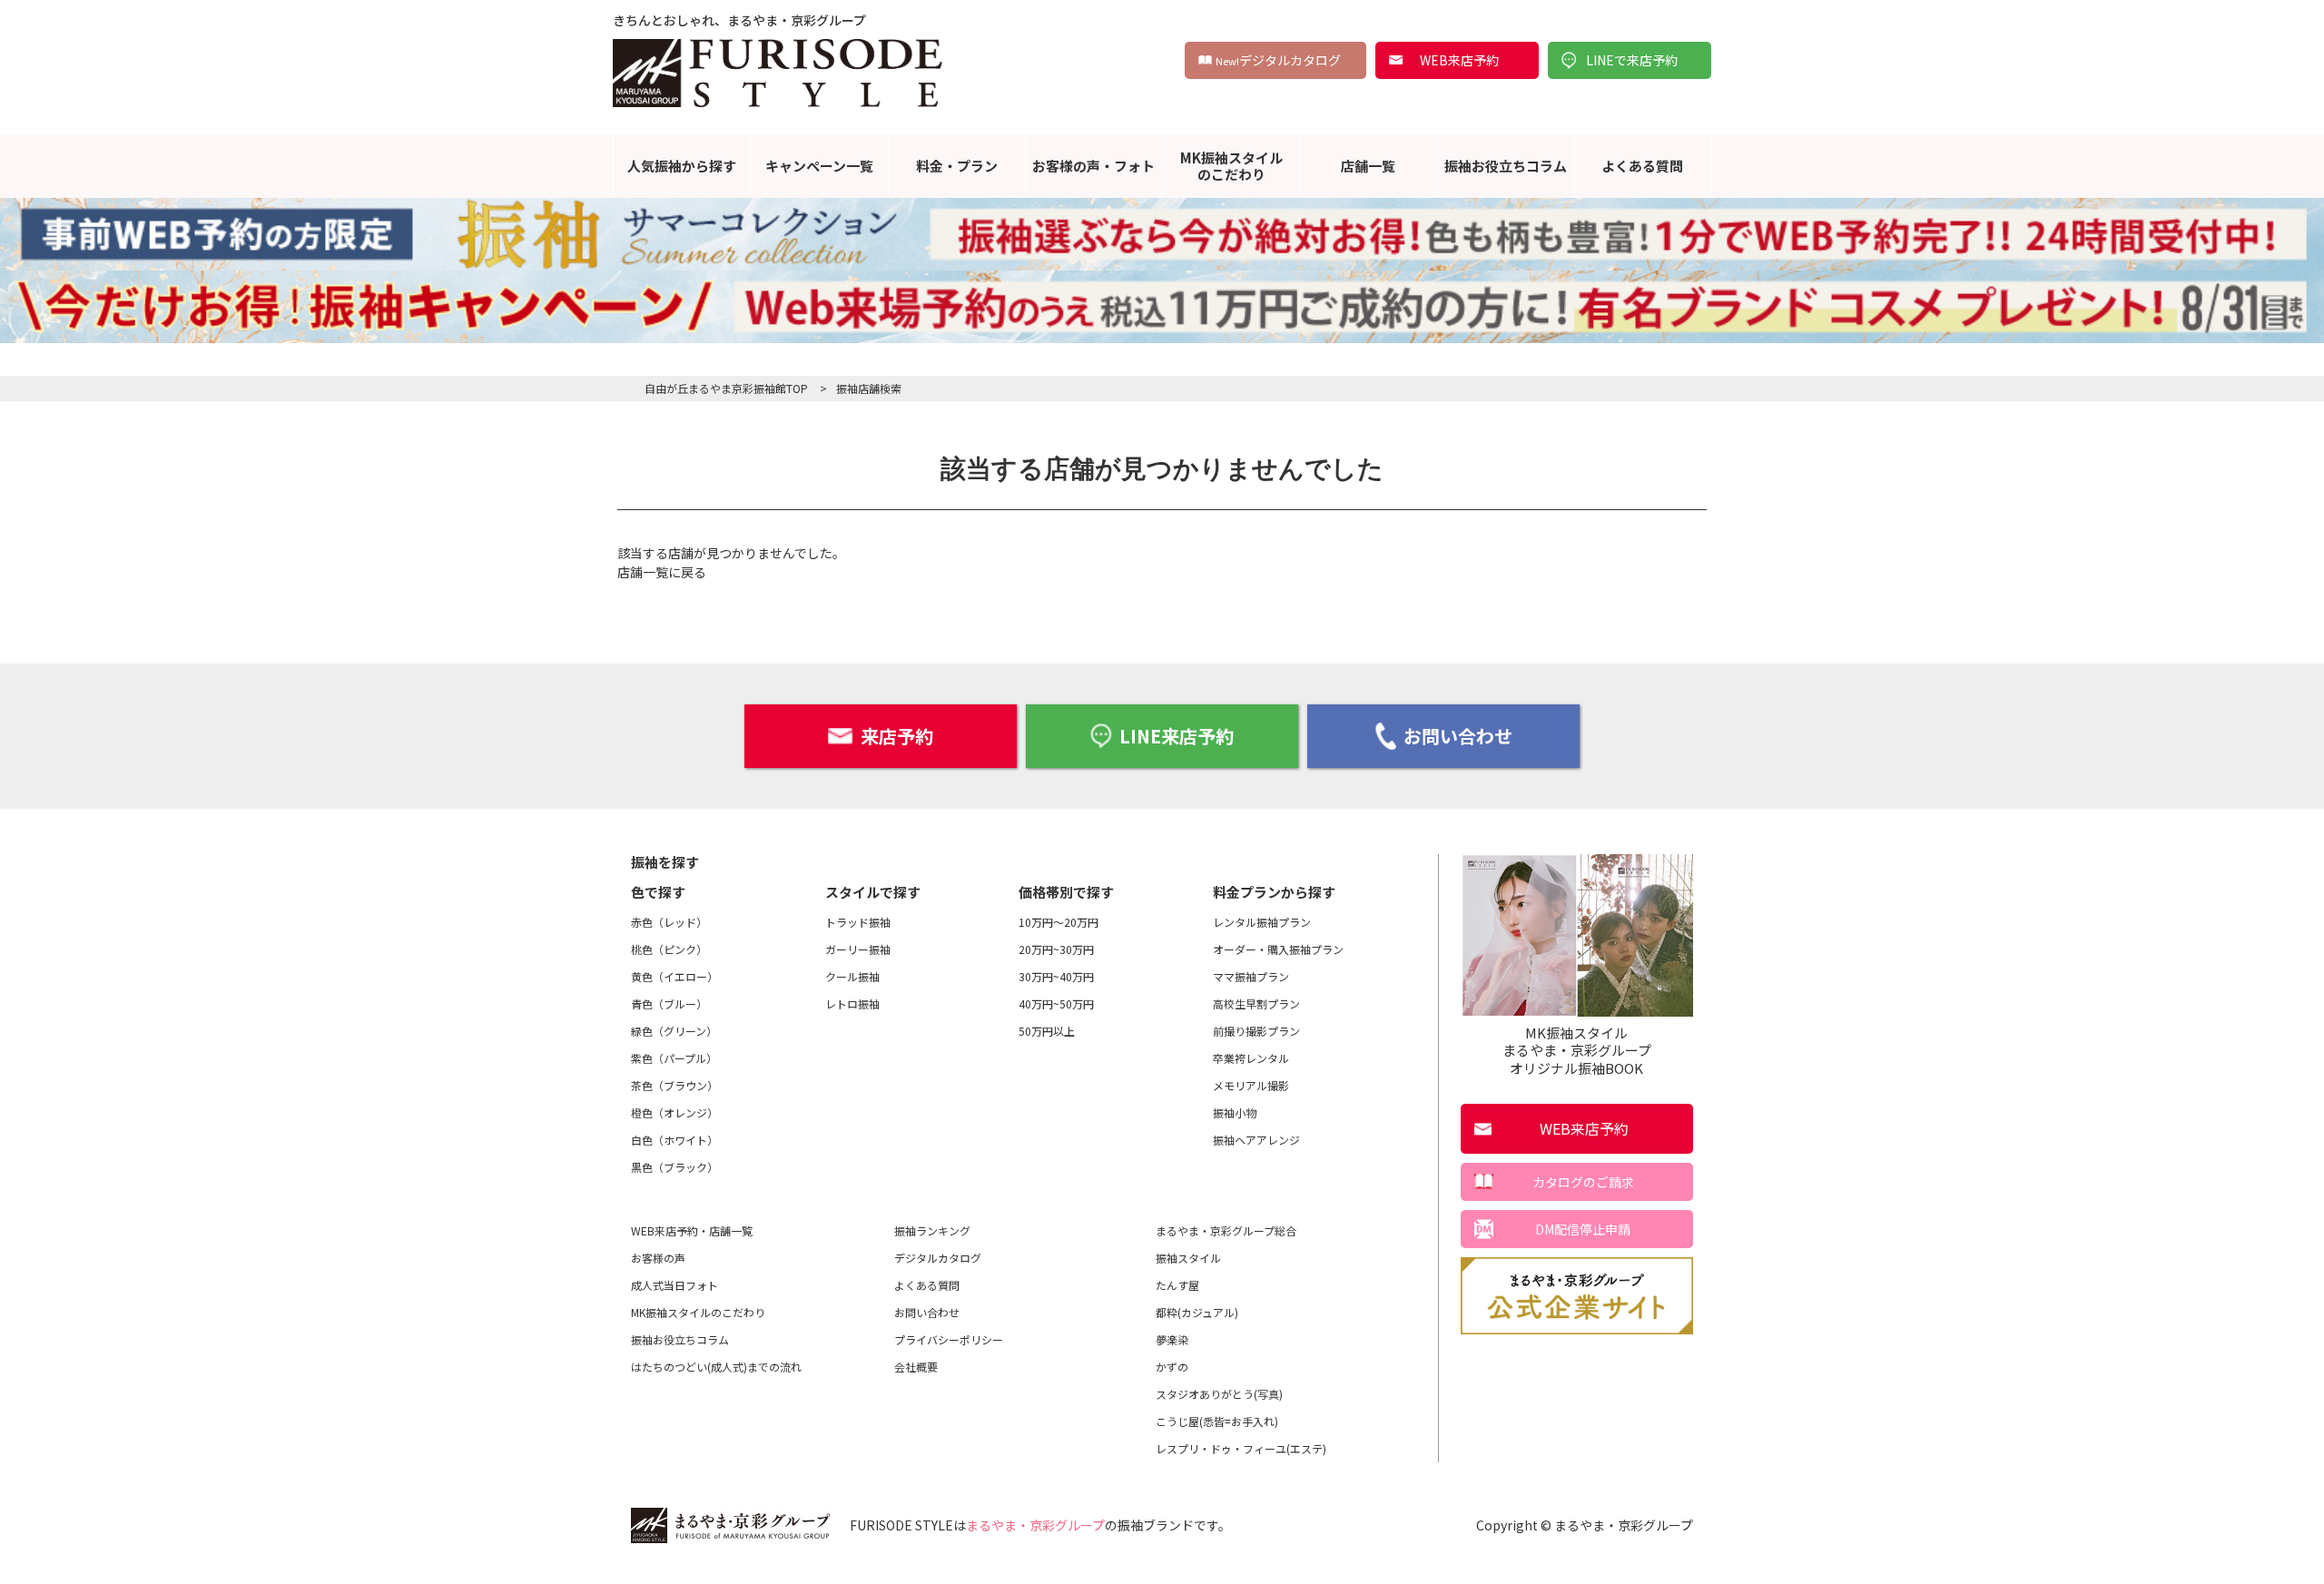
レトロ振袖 (852, 1004)
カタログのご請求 (1583, 1182)
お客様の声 (658, 1258)
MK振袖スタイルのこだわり (1231, 166)
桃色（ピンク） (669, 949)
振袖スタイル (1188, 1258)
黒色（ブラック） (675, 1167)
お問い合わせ (1458, 736)
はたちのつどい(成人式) (716, 1367)
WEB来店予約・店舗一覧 (692, 1230)
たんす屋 (1177, 1285)
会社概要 (916, 1367)
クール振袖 (852, 976)
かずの (1172, 1367)
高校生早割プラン (1256, 1004)
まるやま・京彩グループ (1035, 1525)
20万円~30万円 (1056, 949)
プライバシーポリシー (949, 1339)
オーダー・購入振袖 (1278, 949)
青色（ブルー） (669, 1004)
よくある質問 (1642, 166)
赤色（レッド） (669, 922)
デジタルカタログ (1278, 60)
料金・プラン (957, 166)
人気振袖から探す (682, 166)
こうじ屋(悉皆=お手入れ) (1217, 1421)
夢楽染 (1172, 1339)
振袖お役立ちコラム (1506, 166)
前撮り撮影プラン (1256, 1031)
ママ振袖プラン (1251, 976)
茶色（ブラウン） (675, 1085)
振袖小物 (1235, 1112)
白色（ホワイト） (675, 1140)
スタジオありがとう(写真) (1219, 1394)
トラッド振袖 (858, 922)
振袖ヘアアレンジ (1256, 1140)
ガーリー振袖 (858, 949)
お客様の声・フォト (1093, 166)
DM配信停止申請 (1583, 1229)
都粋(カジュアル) (1197, 1312)
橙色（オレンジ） (675, 1112)
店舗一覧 (1368, 166)
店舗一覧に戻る (662, 572)
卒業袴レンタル (1251, 1058)
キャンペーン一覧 (819, 166)
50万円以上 (1047, 1031)
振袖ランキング (932, 1230)
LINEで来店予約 (1632, 60)
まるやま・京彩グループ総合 (1226, 1230)
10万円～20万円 (1059, 922)
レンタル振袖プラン (1262, 922)
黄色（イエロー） (675, 976)
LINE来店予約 (1177, 736)
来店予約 (897, 736)
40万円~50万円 (1056, 1004)
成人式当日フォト (675, 1285)
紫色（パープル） (674, 1058)
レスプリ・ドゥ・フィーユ (1241, 1448)
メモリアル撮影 (1251, 1085)
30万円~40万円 (1056, 976)
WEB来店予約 (1459, 60)
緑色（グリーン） (674, 1031)
